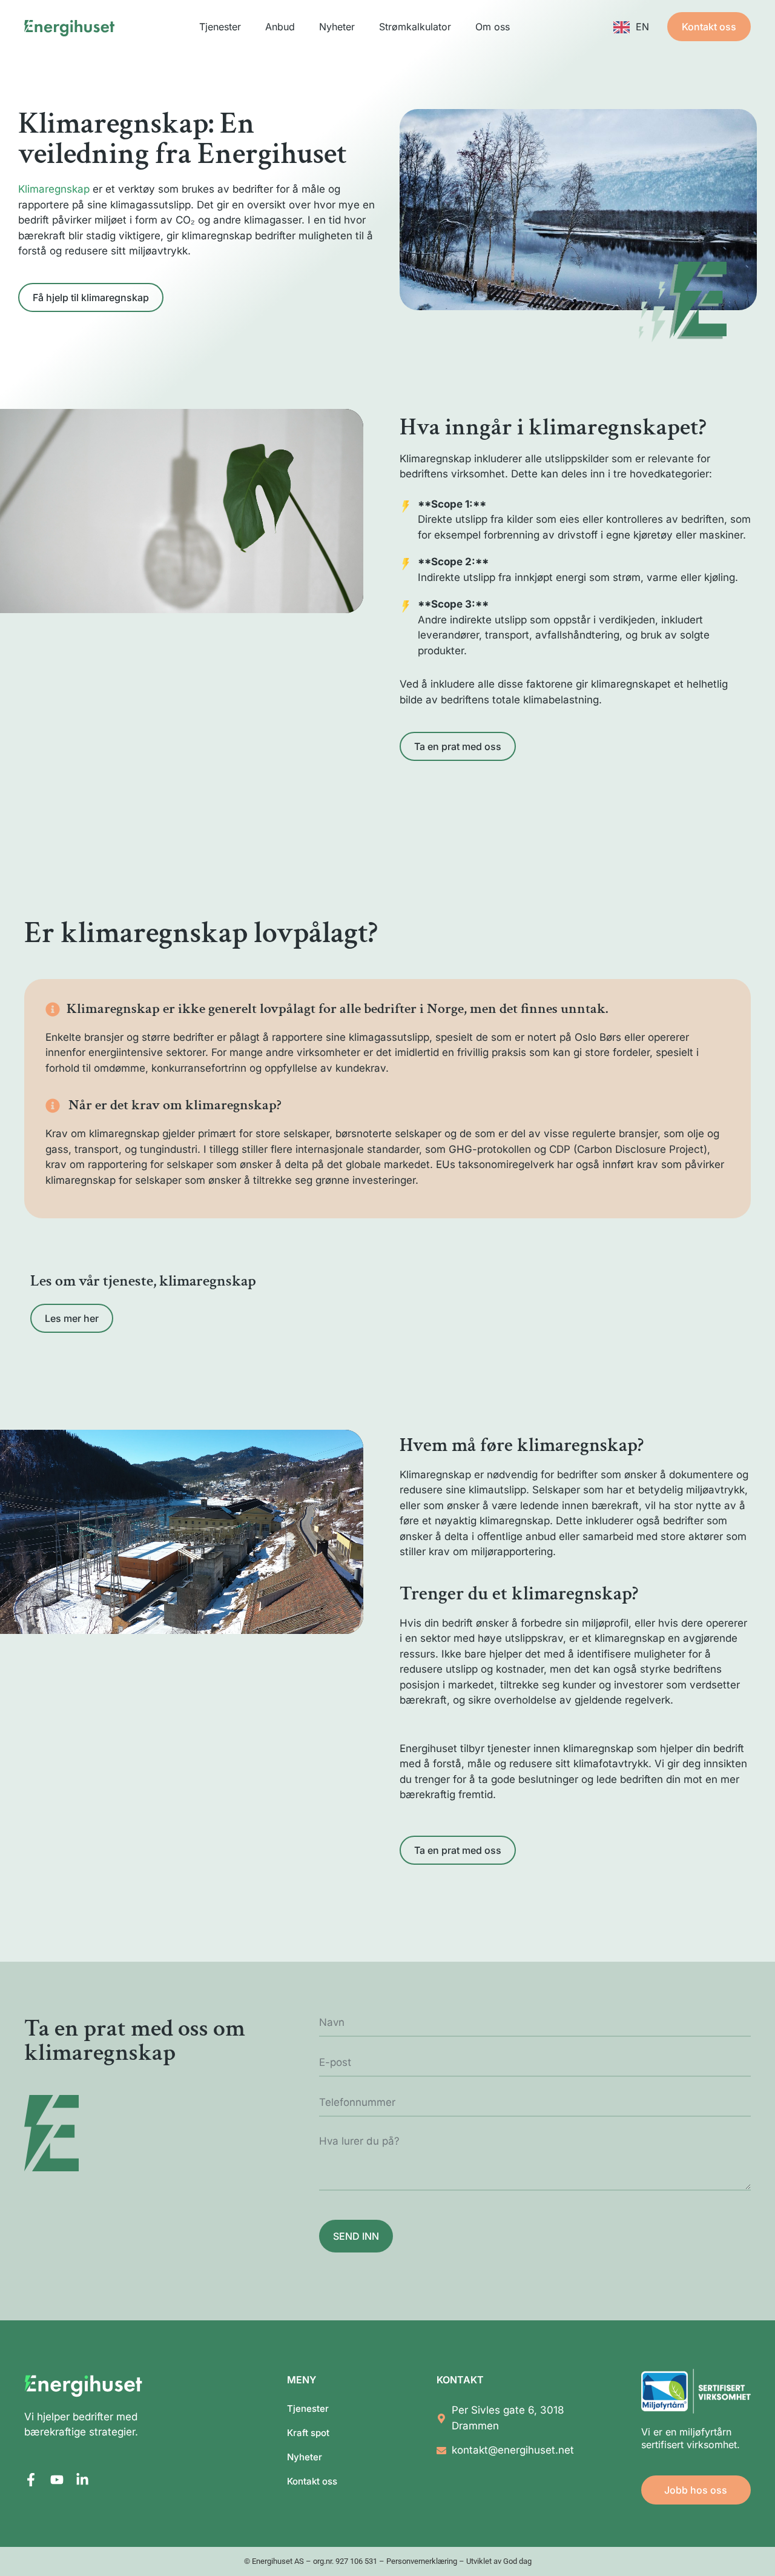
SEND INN (356, 2236)
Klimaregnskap (54, 189)
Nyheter (337, 27)
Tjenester (220, 27)
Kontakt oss (312, 2481)
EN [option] (642, 27)
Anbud (280, 27)
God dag (517, 2561)
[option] (631, 27)
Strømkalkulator (415, 27)
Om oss (493, 27)
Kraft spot (308, 2433)
